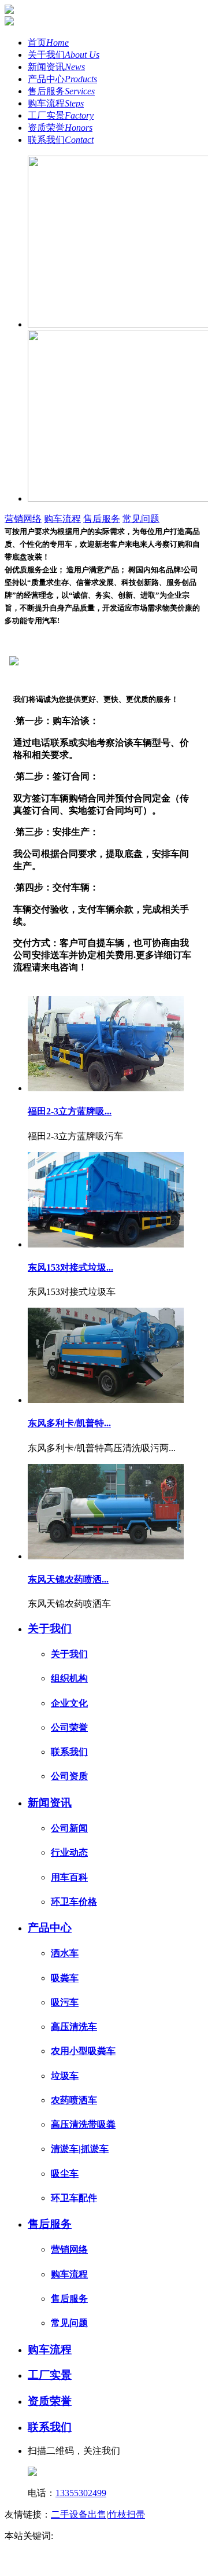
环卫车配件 (74, 2198)
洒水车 (65, 1953)
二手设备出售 (79, 2514)
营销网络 (23, 519)
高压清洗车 (74, 2027)
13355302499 (81, 2493)
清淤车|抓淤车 (80, 2149)
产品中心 (62, 79)
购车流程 (56, 103)
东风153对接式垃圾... (70, 1267)
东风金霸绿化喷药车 (97, 2536)
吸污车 (65, 2002)
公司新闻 (69, 1828)
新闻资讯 (56, 67)
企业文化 (69, 1703)
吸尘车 (65, 2174)
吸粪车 (65, 1978)
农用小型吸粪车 (83, 2051)
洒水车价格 (111, 2548)
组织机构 (69, 1678)
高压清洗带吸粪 (83, 2124)
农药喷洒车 (74, 2100)
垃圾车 (65, 2076)
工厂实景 (61, 115)
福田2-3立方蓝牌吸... (70, 1111)
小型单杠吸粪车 (51, 2548)
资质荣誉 (60, 128)
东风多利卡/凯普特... (69, 1423)
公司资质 (69, 1776)
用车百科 (69, 1877)
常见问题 (141, 519)
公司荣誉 (69, 1727)
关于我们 (64, 55)
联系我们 (61, 140)
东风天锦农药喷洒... (68, 1579)
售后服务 (61, 91)
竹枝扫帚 (127, 2514)
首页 (48, 43)
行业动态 (69, 1852)
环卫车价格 (74, 1902)
